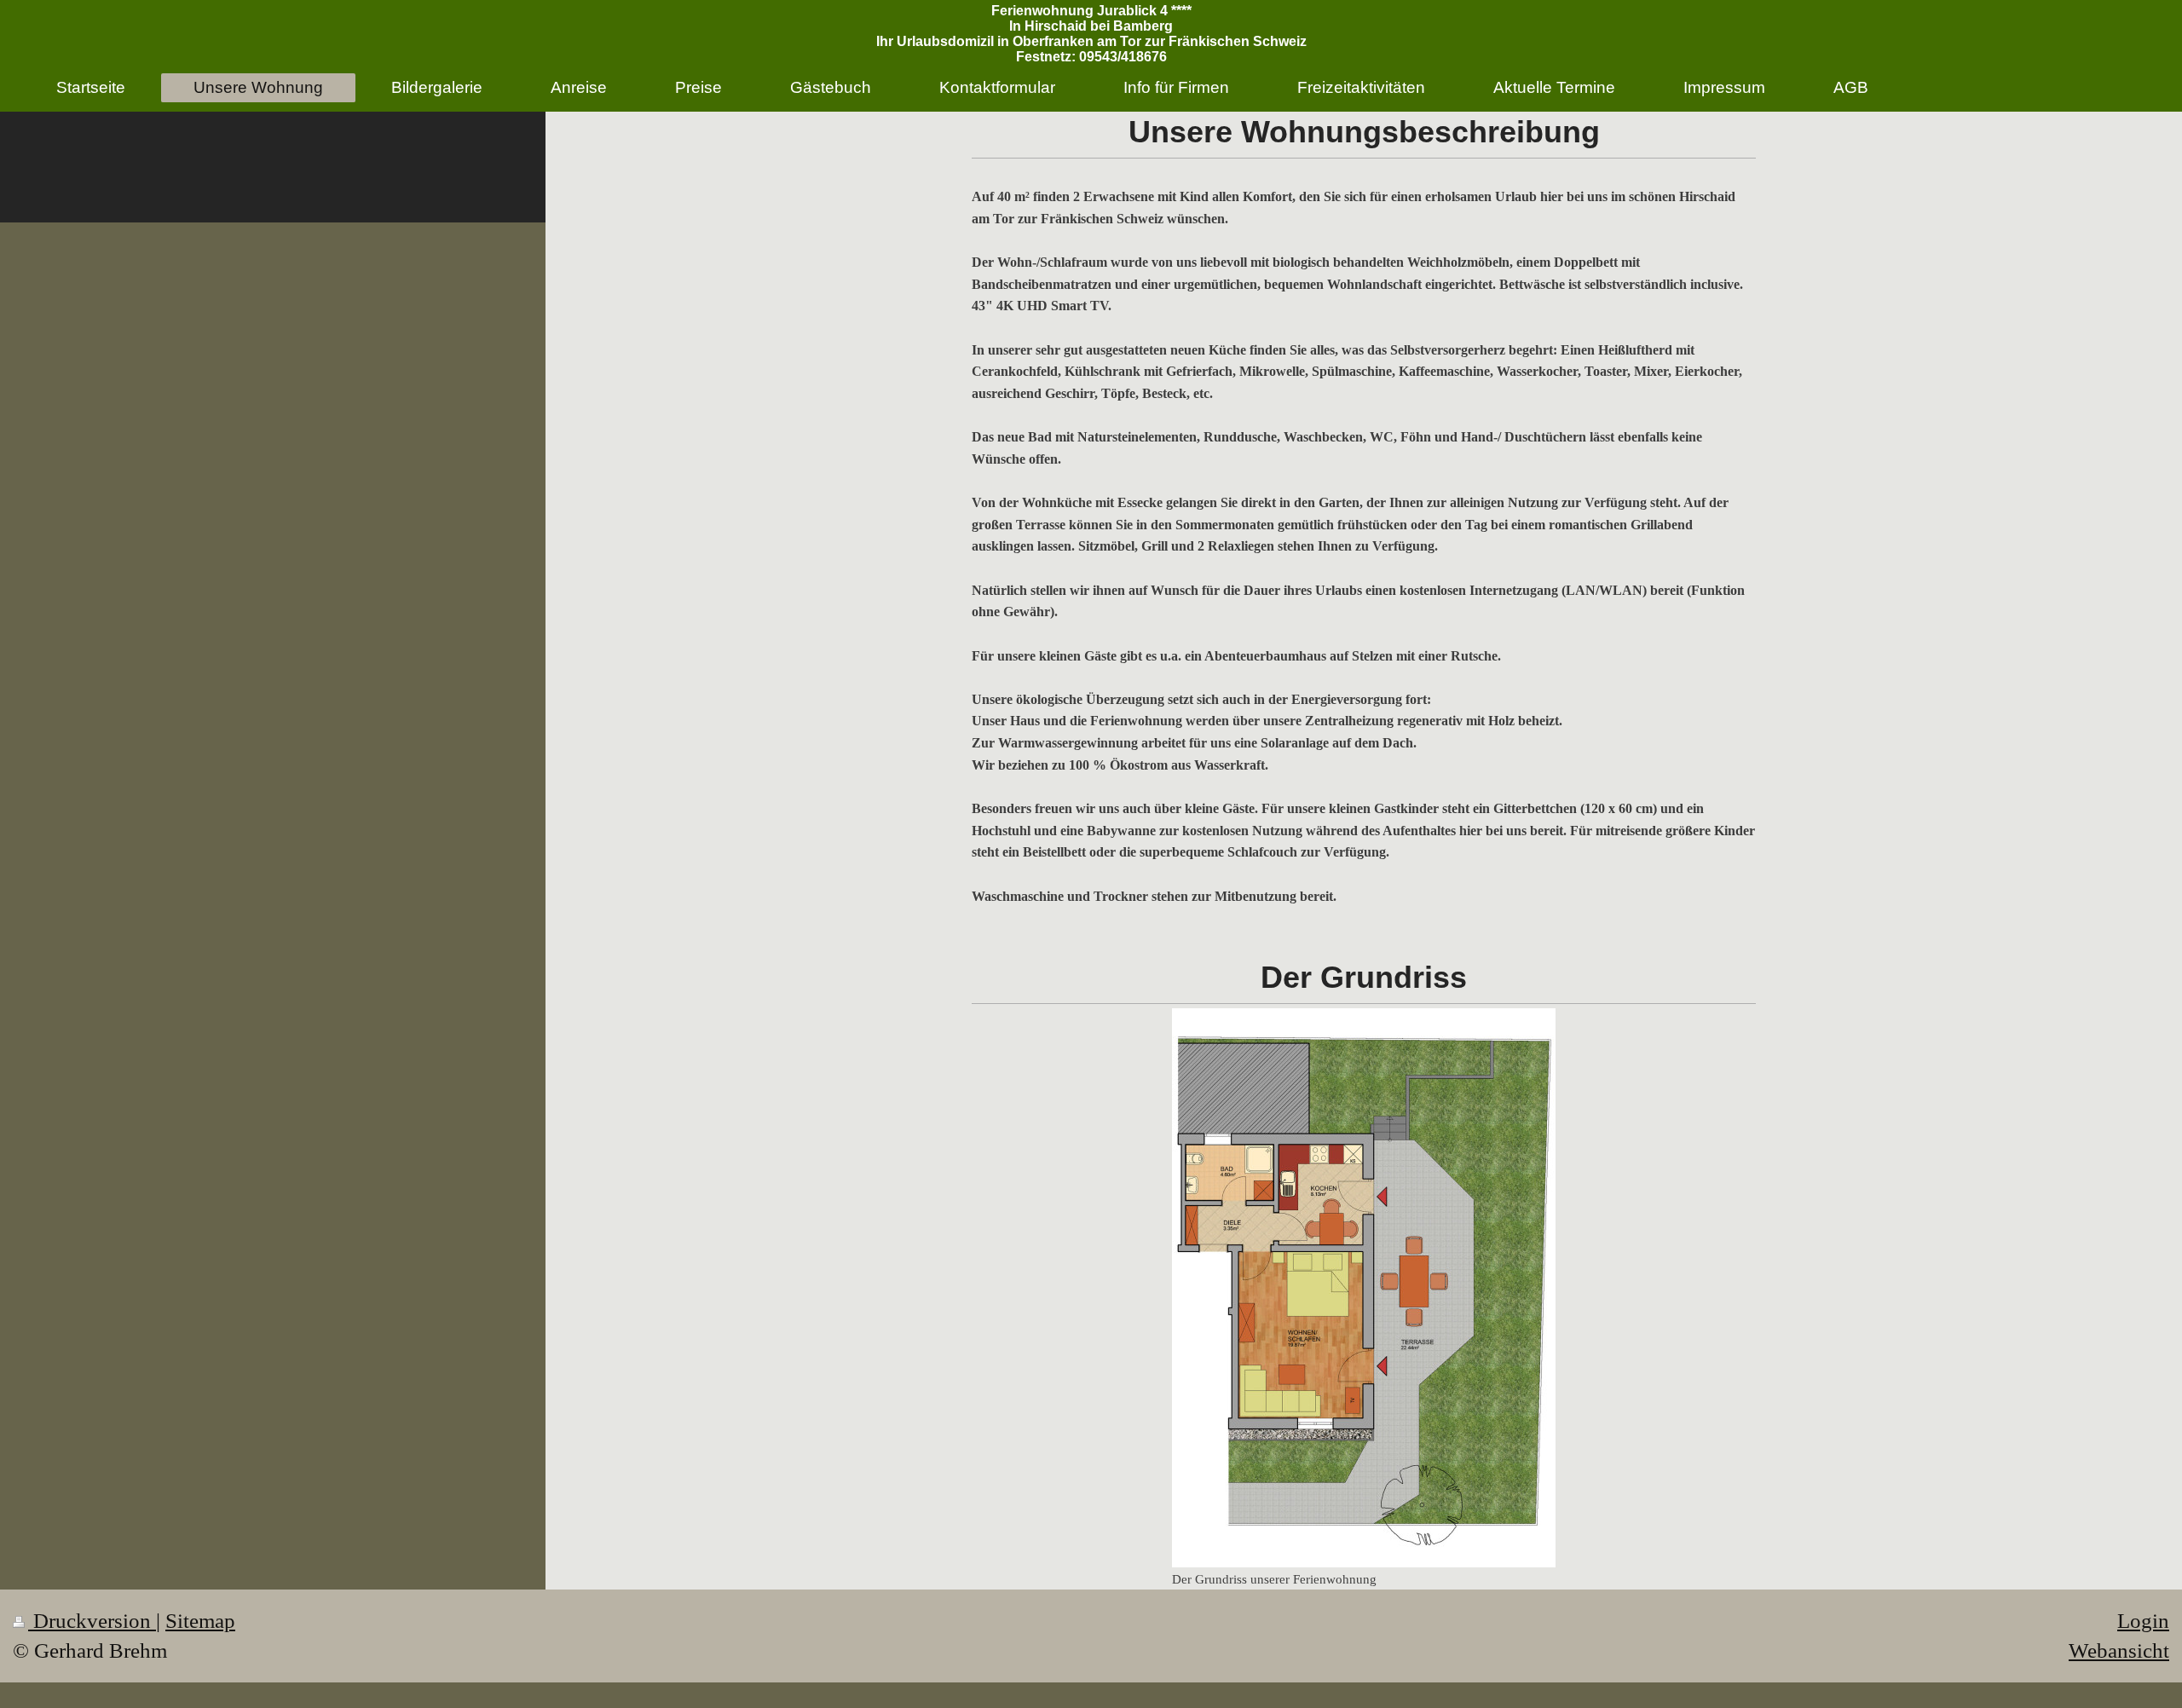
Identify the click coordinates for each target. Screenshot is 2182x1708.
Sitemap (200, 1621)
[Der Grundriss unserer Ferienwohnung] (1364, 1288)
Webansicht (2119, 1650)
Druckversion (92, 1621)
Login (2143, 1621)
